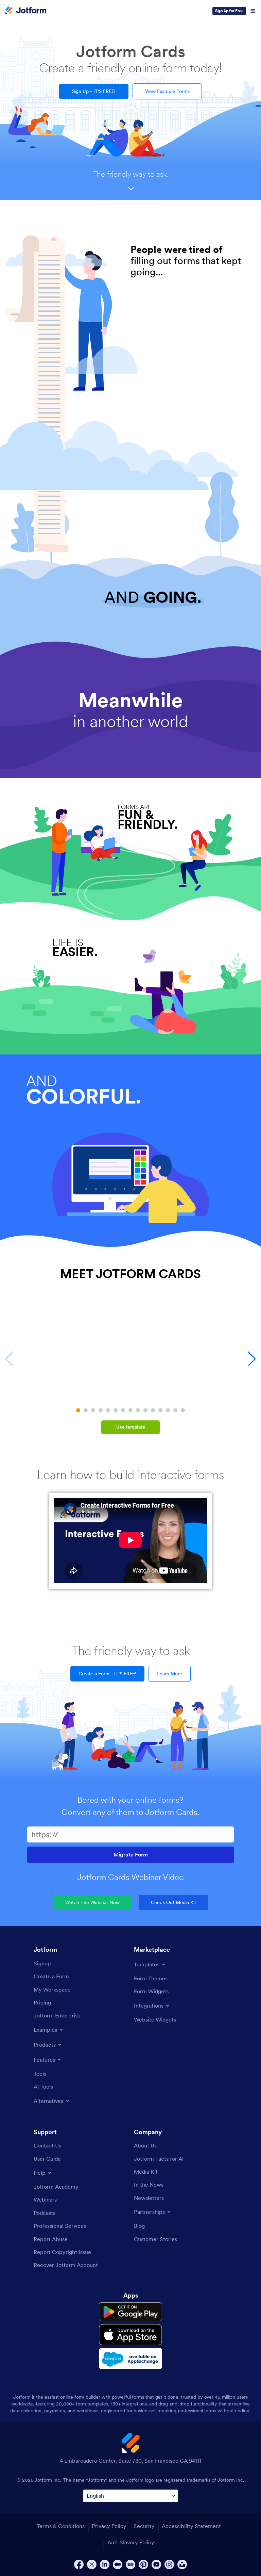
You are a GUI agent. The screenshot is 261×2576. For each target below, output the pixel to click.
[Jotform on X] (92, 2564)
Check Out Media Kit (173, 1902)
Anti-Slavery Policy (131, 2542)
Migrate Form (131, 1855)
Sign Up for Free (229, 11)
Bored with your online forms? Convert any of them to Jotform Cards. (130, 1806)
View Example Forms (167, 91)
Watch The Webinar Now (92, 1902)
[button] (78, 1410)
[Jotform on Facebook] (79, 2564)
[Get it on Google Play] (130, 2312)
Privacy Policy (109, 2526)
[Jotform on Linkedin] (105, 2564)
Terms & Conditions (61, 2526)
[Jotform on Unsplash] (182, 2564)
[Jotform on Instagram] (169, 2564)
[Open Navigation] (253, 11)
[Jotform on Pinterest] (143, 2564)
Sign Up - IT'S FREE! (94, 91)
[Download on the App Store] (130, 2335)
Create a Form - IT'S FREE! (107, 1674)
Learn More (170, 1674)
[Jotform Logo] (26, 11)
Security (144, 2526)
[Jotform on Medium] (118, 2564)
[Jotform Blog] (130, 2564)
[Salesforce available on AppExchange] (130, 2358)
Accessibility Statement (191, 2526)
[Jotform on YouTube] (156, 2564)
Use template (131, 1427)
